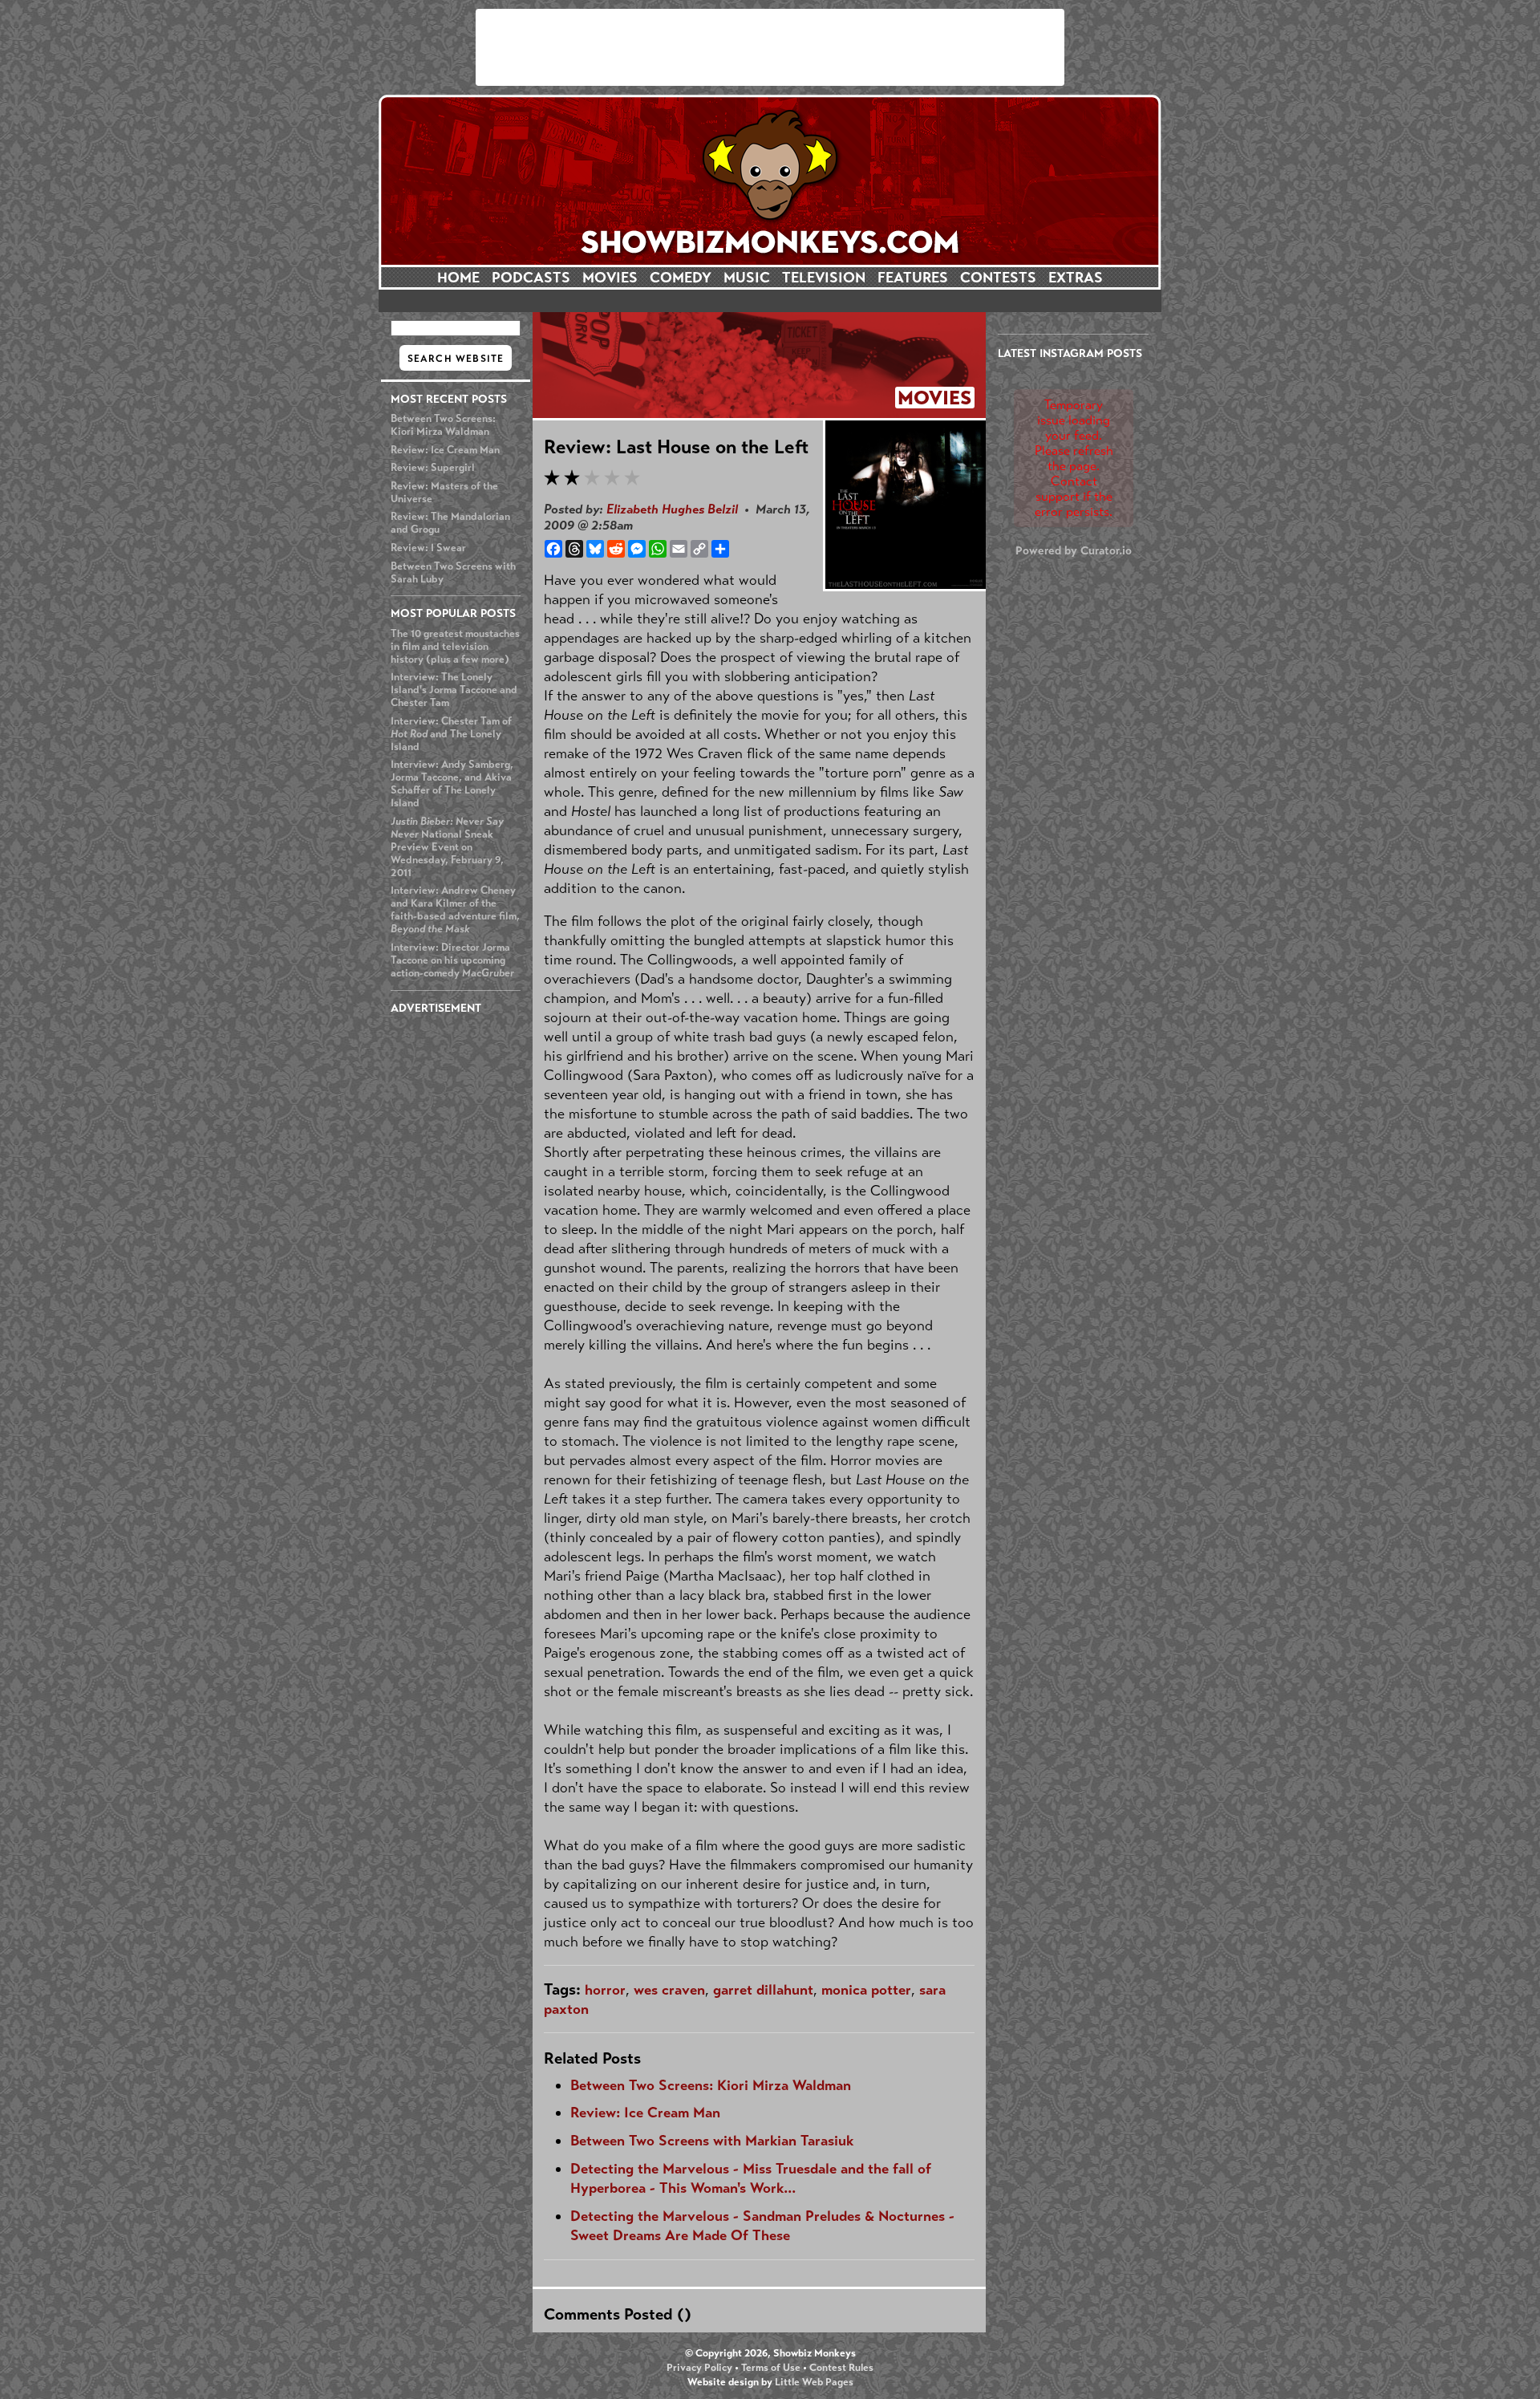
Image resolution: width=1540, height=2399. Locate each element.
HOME (458, 278)
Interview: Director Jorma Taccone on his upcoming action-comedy (452, 960)
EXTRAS (1076, 278)
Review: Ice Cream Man (445, 450)
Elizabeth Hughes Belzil (672, 509)
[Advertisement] (770, 47)
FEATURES (913, 278)
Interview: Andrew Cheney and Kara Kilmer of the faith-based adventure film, (455, 910)
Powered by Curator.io (1074, 550)
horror (605, 1990)
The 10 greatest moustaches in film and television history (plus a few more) (455, 647)
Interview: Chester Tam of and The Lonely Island (451, 734)
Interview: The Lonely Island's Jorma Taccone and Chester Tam (454, 690)
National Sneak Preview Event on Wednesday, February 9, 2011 (447, 847)
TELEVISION (824, 278)
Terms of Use (771, 2368)
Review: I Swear (428, 548)
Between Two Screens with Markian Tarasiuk (712, 2141)
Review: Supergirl (433, 468)
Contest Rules (841, 2368)
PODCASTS (531, 278)
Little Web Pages (814, 2382)
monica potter (866, 1990)
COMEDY (681, 278)
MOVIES (610, 278)
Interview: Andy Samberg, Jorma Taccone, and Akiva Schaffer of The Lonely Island (452, 784)
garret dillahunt (763, 1990)
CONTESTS (998, 278)
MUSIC (747, 278)
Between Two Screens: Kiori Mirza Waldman (443, 425)
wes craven (669, 1990)
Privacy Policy (699, 2368)
